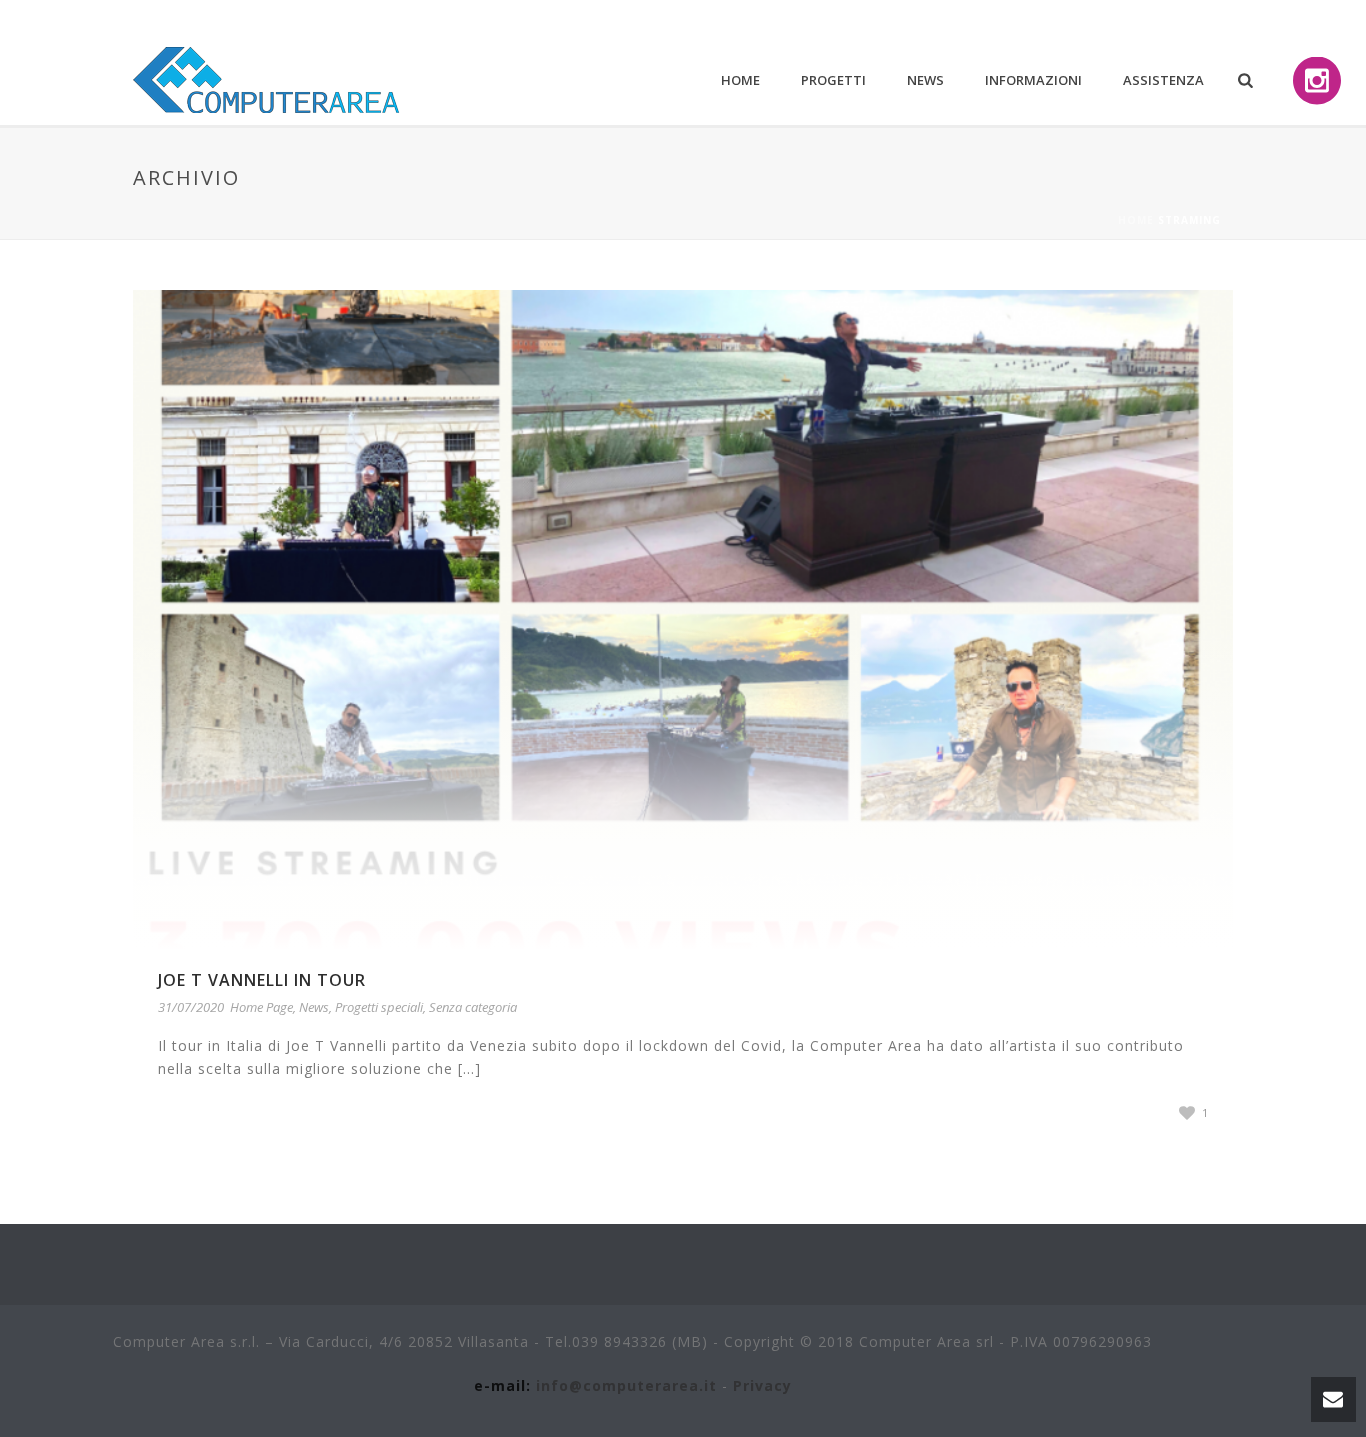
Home (740, 80)
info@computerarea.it (626, 1385)
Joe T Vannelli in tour (262, 980)
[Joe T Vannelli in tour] (683, 618)
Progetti (833, 80)
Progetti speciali (379, 1007)
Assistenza (1163, 80)
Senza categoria (473, 1007)
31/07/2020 (191, 1007)
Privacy (762, 1385)
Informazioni (1033, 80)
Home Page (261, 1007)
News (925, 80)
